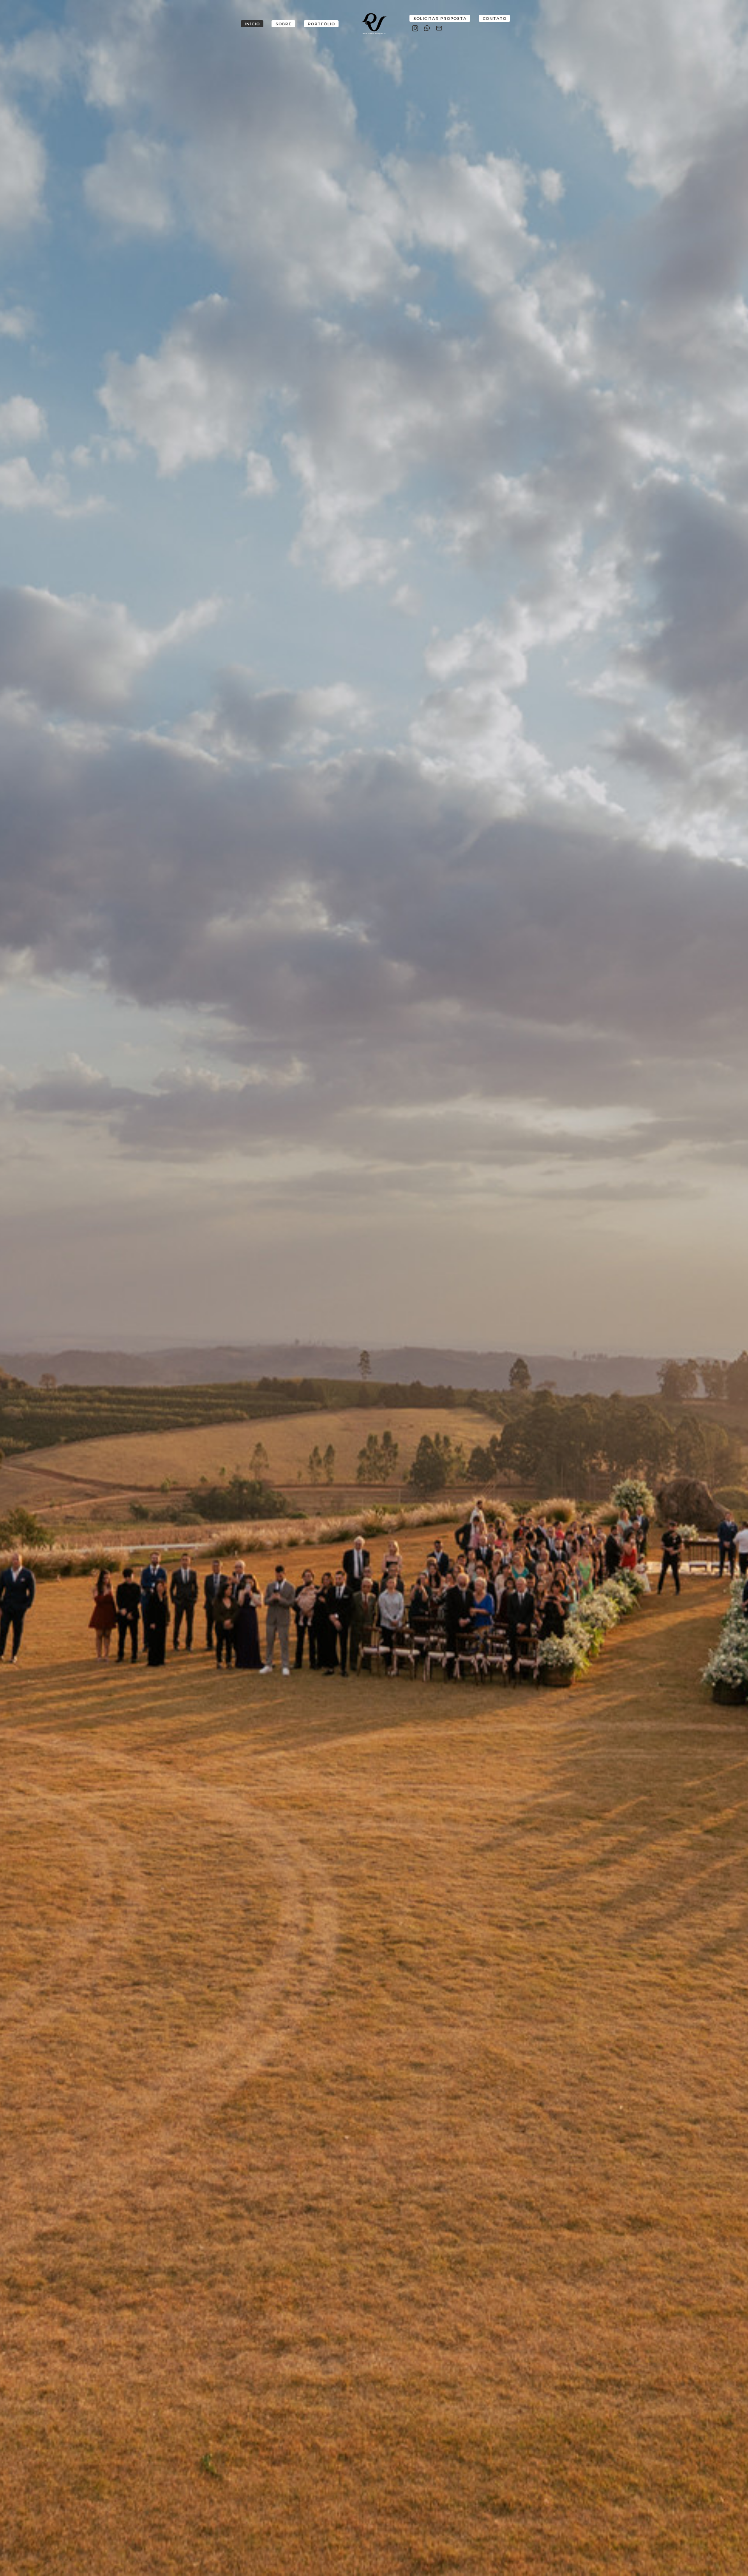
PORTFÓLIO (321, 24)
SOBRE (284, 24)
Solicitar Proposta (440, 19)
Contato (495, 19)
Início (252, 24)
